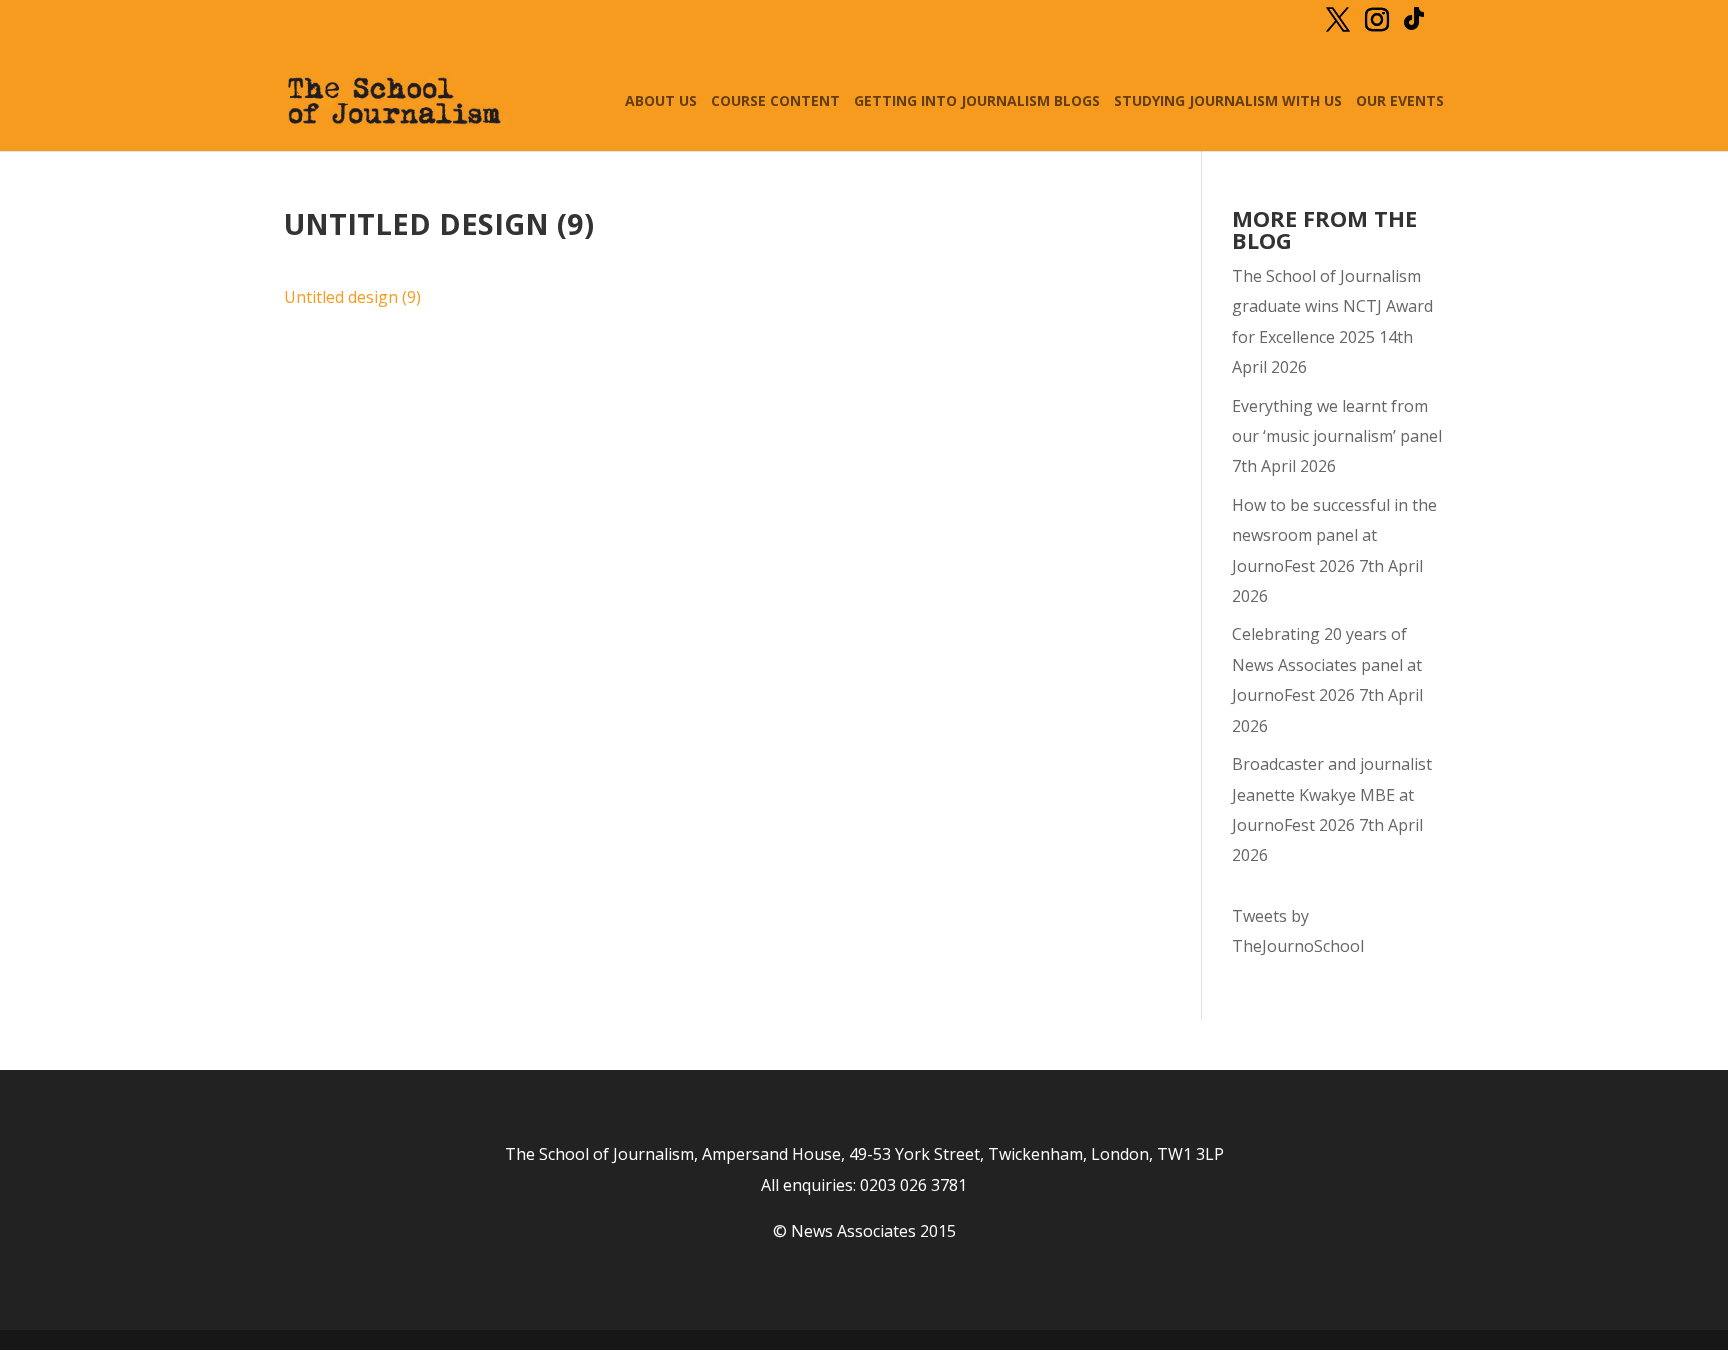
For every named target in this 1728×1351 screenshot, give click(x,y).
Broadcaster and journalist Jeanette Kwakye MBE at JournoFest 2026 (1332, 794)
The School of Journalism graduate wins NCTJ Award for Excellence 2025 (1332, 306)
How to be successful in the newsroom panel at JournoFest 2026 (1334, 535)
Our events (1400, 102)
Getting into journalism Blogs (977, 102)
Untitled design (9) (352, 297)
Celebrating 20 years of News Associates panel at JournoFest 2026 (1327, 664)
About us (661, 102)
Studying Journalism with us (1228, 102)
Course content (775, 102)
